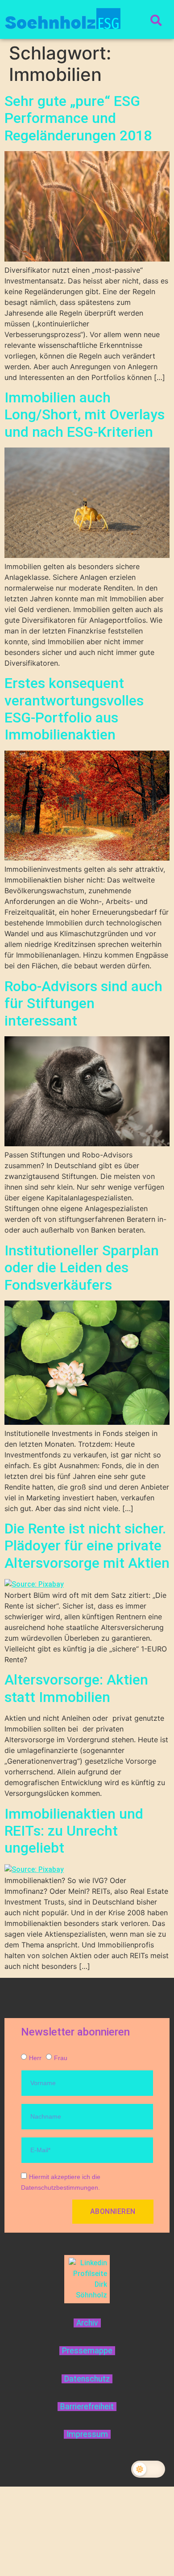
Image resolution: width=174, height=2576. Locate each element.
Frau (61, 2058)
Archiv (87, 2323)
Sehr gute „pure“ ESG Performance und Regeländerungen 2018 (78, 118)
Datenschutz (87, 2379)
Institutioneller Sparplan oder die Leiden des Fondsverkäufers (82, 1268)
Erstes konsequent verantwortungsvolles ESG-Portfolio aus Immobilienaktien (74, 709)
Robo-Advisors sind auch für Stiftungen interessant (83, 1003)
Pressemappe (87, 2351)
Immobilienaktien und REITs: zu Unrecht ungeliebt (74, 1831)
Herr (35, 2058)
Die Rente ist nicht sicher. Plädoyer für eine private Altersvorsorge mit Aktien (87, 1546)
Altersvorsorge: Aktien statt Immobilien (76, 1688)
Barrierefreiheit (87, 2407)
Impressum (87, 2434)
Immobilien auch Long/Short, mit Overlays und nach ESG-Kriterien (85, 415)
